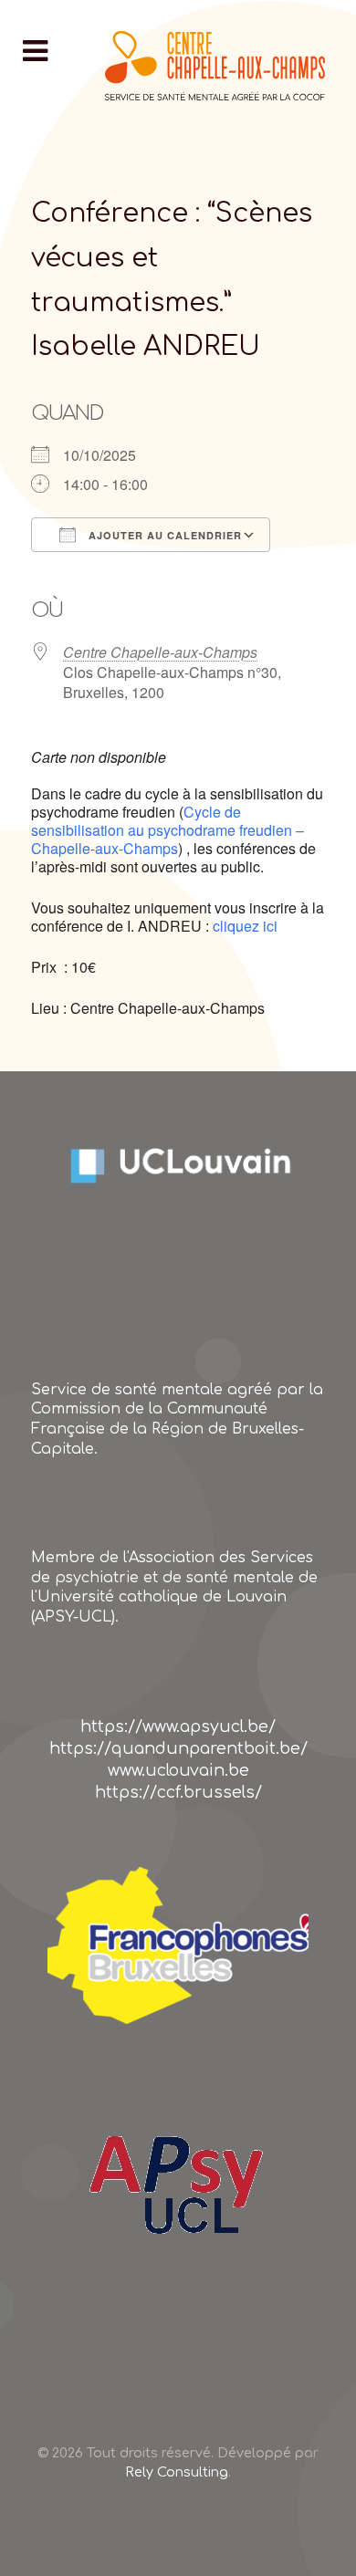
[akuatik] (178, 1945)
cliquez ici (243, 926)
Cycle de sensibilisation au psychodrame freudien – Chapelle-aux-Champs (168, 830)
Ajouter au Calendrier (163, 535)
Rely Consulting (177, 2472)
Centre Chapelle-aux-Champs (160, 652)
